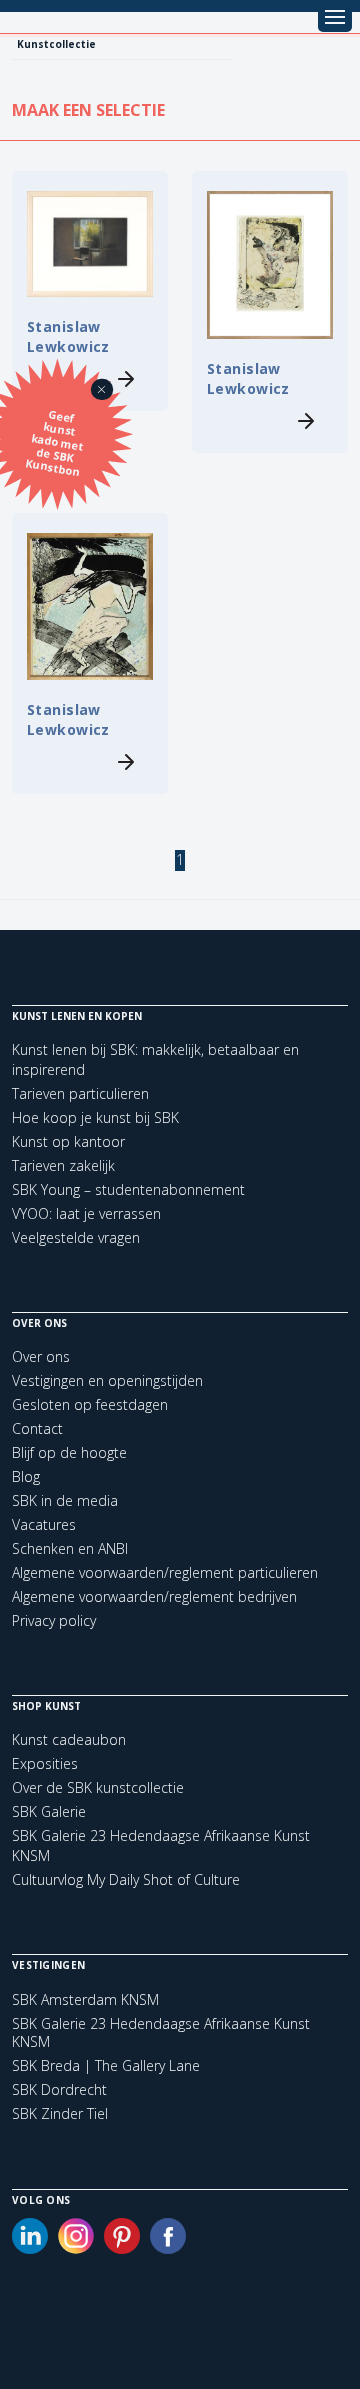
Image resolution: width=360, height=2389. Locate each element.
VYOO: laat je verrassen (86, 1213)
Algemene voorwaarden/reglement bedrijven (154, 1596)
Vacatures (44, 1524)
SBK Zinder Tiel (60, 2114)
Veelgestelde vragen (76, 1237)
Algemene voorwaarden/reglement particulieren (165, 1572)
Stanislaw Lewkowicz (68, 336)
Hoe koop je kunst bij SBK (95, 1117)
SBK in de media (65, 1500)
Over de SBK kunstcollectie (98, 1787)
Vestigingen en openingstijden (107, 1380)
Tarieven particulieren (80, 1093)
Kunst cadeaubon (69, 1739)
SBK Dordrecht (59, 2090)
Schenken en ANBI (70, 1548)
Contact (37, 1428)
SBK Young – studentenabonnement (128, 1189)
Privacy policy (54, 1620)
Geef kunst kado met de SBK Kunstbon (55, 443)
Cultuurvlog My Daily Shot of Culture (126, 1879)
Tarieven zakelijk (63, 1165)
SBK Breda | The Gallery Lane (106, 2066)
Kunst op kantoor (68, 1141)
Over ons (41, 1356)
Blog (26, 1476)
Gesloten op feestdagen (90, 1404)
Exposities (45, 1763)
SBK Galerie (49, 1811)
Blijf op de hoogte (69, 1452)
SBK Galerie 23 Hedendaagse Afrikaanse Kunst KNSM (161, 2033)
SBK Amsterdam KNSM (85, 2000)
